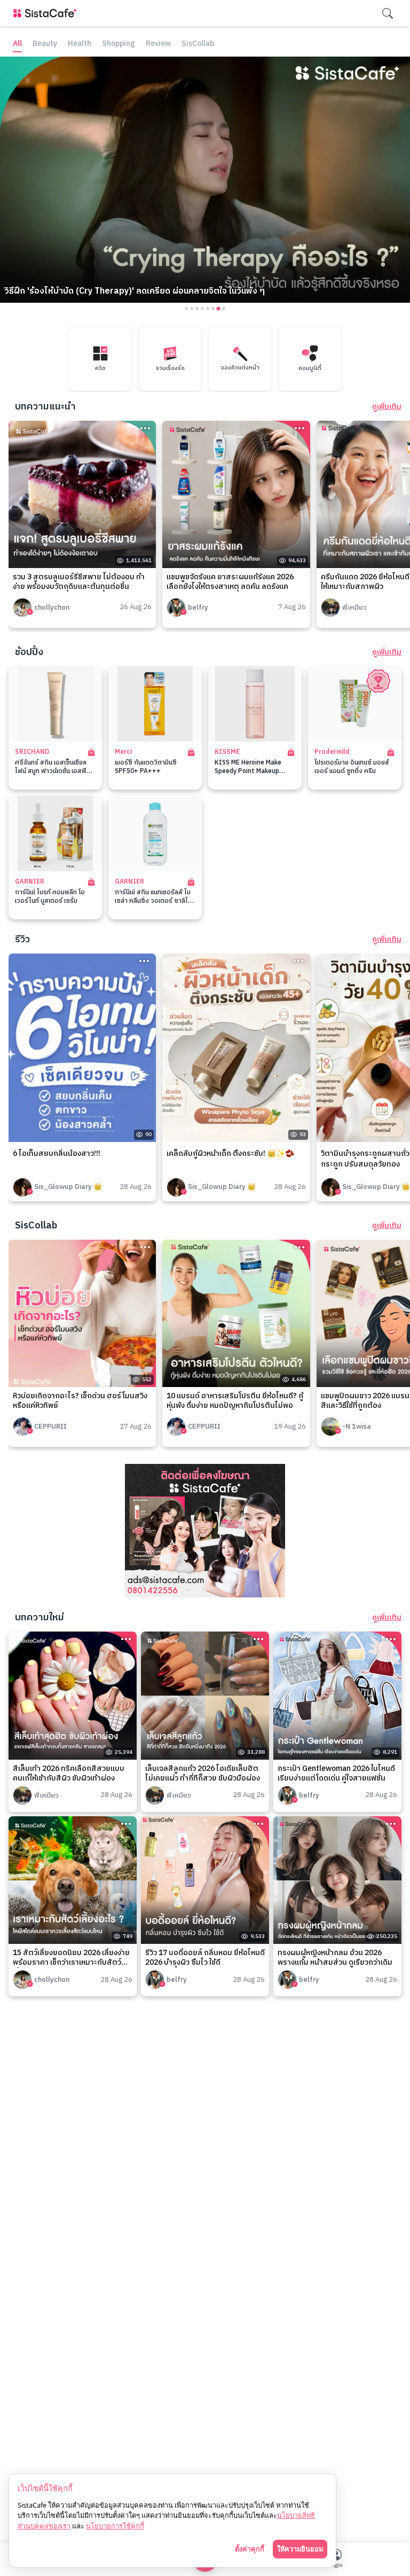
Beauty (45, 44)
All (17, 44)
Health (80, 44)
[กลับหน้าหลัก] (47, 13)
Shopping (119, 44)
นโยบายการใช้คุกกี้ (115, 2526)
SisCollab (198, 44)
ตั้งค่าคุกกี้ (250, 2549)
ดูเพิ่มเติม (387, 407)
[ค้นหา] (388, 13)
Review (158, 44)
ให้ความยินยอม (300, 2549)
